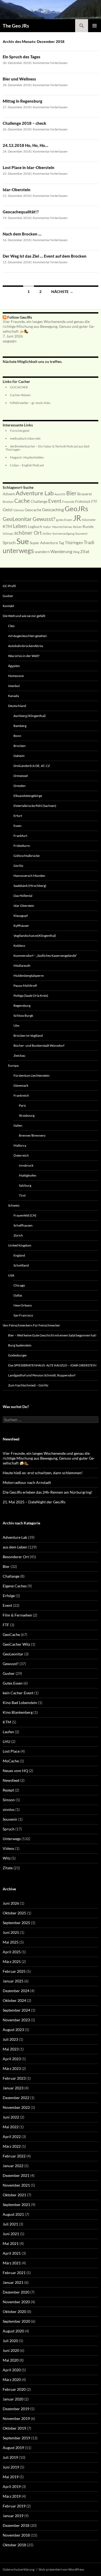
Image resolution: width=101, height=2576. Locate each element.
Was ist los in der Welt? (24, 656)
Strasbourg (27, 1115)
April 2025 (12, 1952)
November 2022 (16, 2107)
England (19, 1255)
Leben (20, 526)
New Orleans (23, 1305)
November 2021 (16, 2185)
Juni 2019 (11, 2467)
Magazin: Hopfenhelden (27, 457)
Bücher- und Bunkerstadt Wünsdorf (39, 1045)
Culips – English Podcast (27, 465)
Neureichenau (62, 527)
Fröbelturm (22, 846)
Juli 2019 (10, 2457)
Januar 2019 (13, 2516)
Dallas (18, 1295)
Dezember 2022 (16, 2098)
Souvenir (81, 533)
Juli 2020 (10, 2341)
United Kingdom (20, 1245)
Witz (7, 1858)
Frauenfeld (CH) (25, 1215)
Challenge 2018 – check (25, 123)
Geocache (33, 510)
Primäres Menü (95, 26)
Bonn (17, 736)
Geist (8, 509)
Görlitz (18, 866)
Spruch (9, 543)
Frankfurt (20, 836)
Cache (22, 501)
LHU (6, 1741)
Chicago (19, 1285)
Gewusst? (44, 519)
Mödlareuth (22, 966)
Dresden (20, 786)
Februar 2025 (14, 1971)
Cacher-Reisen (20, 395)
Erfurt (18, 816)
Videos (8, 1848)
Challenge (39, 501)
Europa (13, 1065)
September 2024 (16, 2010)
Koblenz (19, 946)
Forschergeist (20, 431)
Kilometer (89, 520)
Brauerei (85, 494)
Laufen (8, 1732)
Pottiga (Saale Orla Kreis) (31, 996)
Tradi (89, 542)
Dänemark (21, 1085)
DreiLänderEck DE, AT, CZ (32, 766)
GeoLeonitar (17, 519)
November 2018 (16, 2535)
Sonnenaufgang (63, 533)
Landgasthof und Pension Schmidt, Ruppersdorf (42, 1375)
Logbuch (35, 527)
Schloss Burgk (23, 1016)
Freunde (68, 502)
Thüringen (74, 543)
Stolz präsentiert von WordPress (61, 2569)
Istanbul (14, 686)
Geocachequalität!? (21, 212)
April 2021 (12, 2253)
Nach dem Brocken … (22, 234)
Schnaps (8, 533)
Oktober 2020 (14, 2311)
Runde (88, 527)
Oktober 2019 (14, 2428)
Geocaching (53, 510)
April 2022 (12, 2136)
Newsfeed (11, 1780)
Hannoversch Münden (29, 876)
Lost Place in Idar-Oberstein (29, 167)
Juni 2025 (11, 1932)
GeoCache (11, 1634)
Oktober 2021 (14, 2195)
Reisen (77, 527)
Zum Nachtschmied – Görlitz (28, 1385)
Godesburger (18, 1355)
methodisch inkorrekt (25, 438)
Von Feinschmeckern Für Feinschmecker (31, 1325)
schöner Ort (28, 533)
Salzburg (25, 1185)
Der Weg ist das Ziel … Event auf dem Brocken (45, 256)
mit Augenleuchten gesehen (27, 636)
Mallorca (20, 1145)
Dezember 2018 (16, 2525)
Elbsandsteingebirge (28, 796)
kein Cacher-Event (18, 1693)
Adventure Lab (35, 493)
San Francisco (23, 1315)
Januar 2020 (13, 2399)
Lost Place (11, 1751)
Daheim (19, 756)
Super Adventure (44, 543)
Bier (71, 493)
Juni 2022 (11, 2117)
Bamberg (20, 726)
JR (77, 518)
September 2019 (16, 2438)
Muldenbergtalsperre (29, 976)
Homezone (16, 676)
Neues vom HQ (15, 1771)
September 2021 (16, 2205)
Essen (18, 826)
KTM (7, 526)
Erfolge (9, 1596)
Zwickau (19, 1055)
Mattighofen (28, 1175)
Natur (47, 527)
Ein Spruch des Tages (22, 57)
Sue (23, 541)
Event (55, 501)
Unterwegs (12, 1839)
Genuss (19, 510)
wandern (42, 552)
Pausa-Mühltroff (25, 986)
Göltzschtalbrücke (27, 856)
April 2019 (12, 2486)
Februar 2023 (14, 2078)
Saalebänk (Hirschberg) (30, 886)
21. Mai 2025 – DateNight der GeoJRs (34, 1502)
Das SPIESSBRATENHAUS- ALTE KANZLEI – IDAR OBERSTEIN (52, 1365)
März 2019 (12, 2496)
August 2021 (13, 2214)
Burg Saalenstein (20, 1345)
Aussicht (60, 494)
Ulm (16, 1026)
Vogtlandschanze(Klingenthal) (35, 936)
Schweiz (14, 1205)
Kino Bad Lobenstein (20, 1703)
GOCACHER (19, 387)
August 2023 (13, 2030)
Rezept (8, 1790)
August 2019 (13, 2448)
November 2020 (16, 2302)
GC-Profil (9, 586)
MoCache (11, 1761)
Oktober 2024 (14, 2000)
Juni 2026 (11, 1903)
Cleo (11, 626)
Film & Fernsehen (17, 1615)
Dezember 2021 (16, 2175)
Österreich (21, 1155)
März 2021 (12, 2263)
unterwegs (18, 550)
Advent (9, 494)
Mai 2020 (11, 2360)
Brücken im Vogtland (28, 1036)
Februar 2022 (14, 2156)
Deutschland (17, 706)
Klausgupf (21, 916)
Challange (11, 1576)
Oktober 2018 (14, 2545)
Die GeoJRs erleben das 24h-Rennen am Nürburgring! (48, 1492)
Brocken (8, 502)
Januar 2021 (13, 2282)
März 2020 (12, 2380)
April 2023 (12, 2059)
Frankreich (21, 1095)
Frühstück (83, 501)
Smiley (47, 533)
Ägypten (14, 666)
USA (11, 1275)
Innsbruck (26, 1165)
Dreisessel (21, 776)
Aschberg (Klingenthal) (30, 716)
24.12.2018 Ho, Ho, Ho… (25, 145)
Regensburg (22, 1006)
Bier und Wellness (19, 79)
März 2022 (12, 2146)
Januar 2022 (13, 2166)
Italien (18, 1125)
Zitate (8, 1868)
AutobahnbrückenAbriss (26, 646)
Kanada (13, 696)
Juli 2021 (10, 2224)
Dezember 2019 (16, 2409)
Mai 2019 (11, 2477)
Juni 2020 (11, 2350)
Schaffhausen (23, 1225)
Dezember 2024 (16, 1991)
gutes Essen (64, 520)
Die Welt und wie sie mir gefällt (24, 616)
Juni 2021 (11, 2234)
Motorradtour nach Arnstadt (27, 1482)
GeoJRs (76, 509)
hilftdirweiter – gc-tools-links (30, 403)
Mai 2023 (11, 2049)
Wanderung (61, 551)
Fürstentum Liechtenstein (32, 1075)
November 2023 (16, 2020)
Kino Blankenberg (18, 1712)
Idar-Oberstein (17, 190)
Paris (22, 1105)
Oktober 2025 (14, 1913)
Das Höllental (23, 896)
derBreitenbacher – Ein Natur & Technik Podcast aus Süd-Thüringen (48, 448)
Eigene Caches (15, 1586)
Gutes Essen (13, 1683)
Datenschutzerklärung (19, 2569)
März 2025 (12, 1962)
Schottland (21, 1265)
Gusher (8, 596)
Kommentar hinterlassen (50, 63)
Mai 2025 (11, 1942)
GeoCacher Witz (16, 1644)
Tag (61, 543)
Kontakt (8, 606)
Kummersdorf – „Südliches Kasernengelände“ (45, 956)
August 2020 (13, 2331)
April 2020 (12, 2370)
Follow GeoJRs (20, 317)
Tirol (22, 1195)
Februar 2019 (14, 2506)
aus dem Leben (15, 1547)
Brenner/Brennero (32, 1135)
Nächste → (62, 292)
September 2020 (16, 2321)
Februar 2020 (14, 2389)
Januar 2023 (13, 2088)
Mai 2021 (11, 2243)
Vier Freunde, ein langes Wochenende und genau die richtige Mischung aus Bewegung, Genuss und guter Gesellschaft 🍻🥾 (49, 326)
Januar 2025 (13, 1981)
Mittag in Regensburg (22, 101)
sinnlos (9, 1809)
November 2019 (16, 2418)
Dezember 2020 (16, 2292)
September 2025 (16, 1923)
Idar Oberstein (24, 906)
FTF (94, 501)
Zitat (85, 551)
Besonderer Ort (16, 1557)
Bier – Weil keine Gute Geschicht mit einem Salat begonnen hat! (52, 1335)
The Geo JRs (16, 26)
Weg (76, 552)
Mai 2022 (11, 2127)
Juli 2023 (10, 2039)
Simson (9, 1800)
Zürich (18, 1235)
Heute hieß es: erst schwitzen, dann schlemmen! (43, 1473)
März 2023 (12, 2068)
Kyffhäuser (21, 926)
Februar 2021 (14, 2273)
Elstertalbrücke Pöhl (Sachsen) (35, 806)
